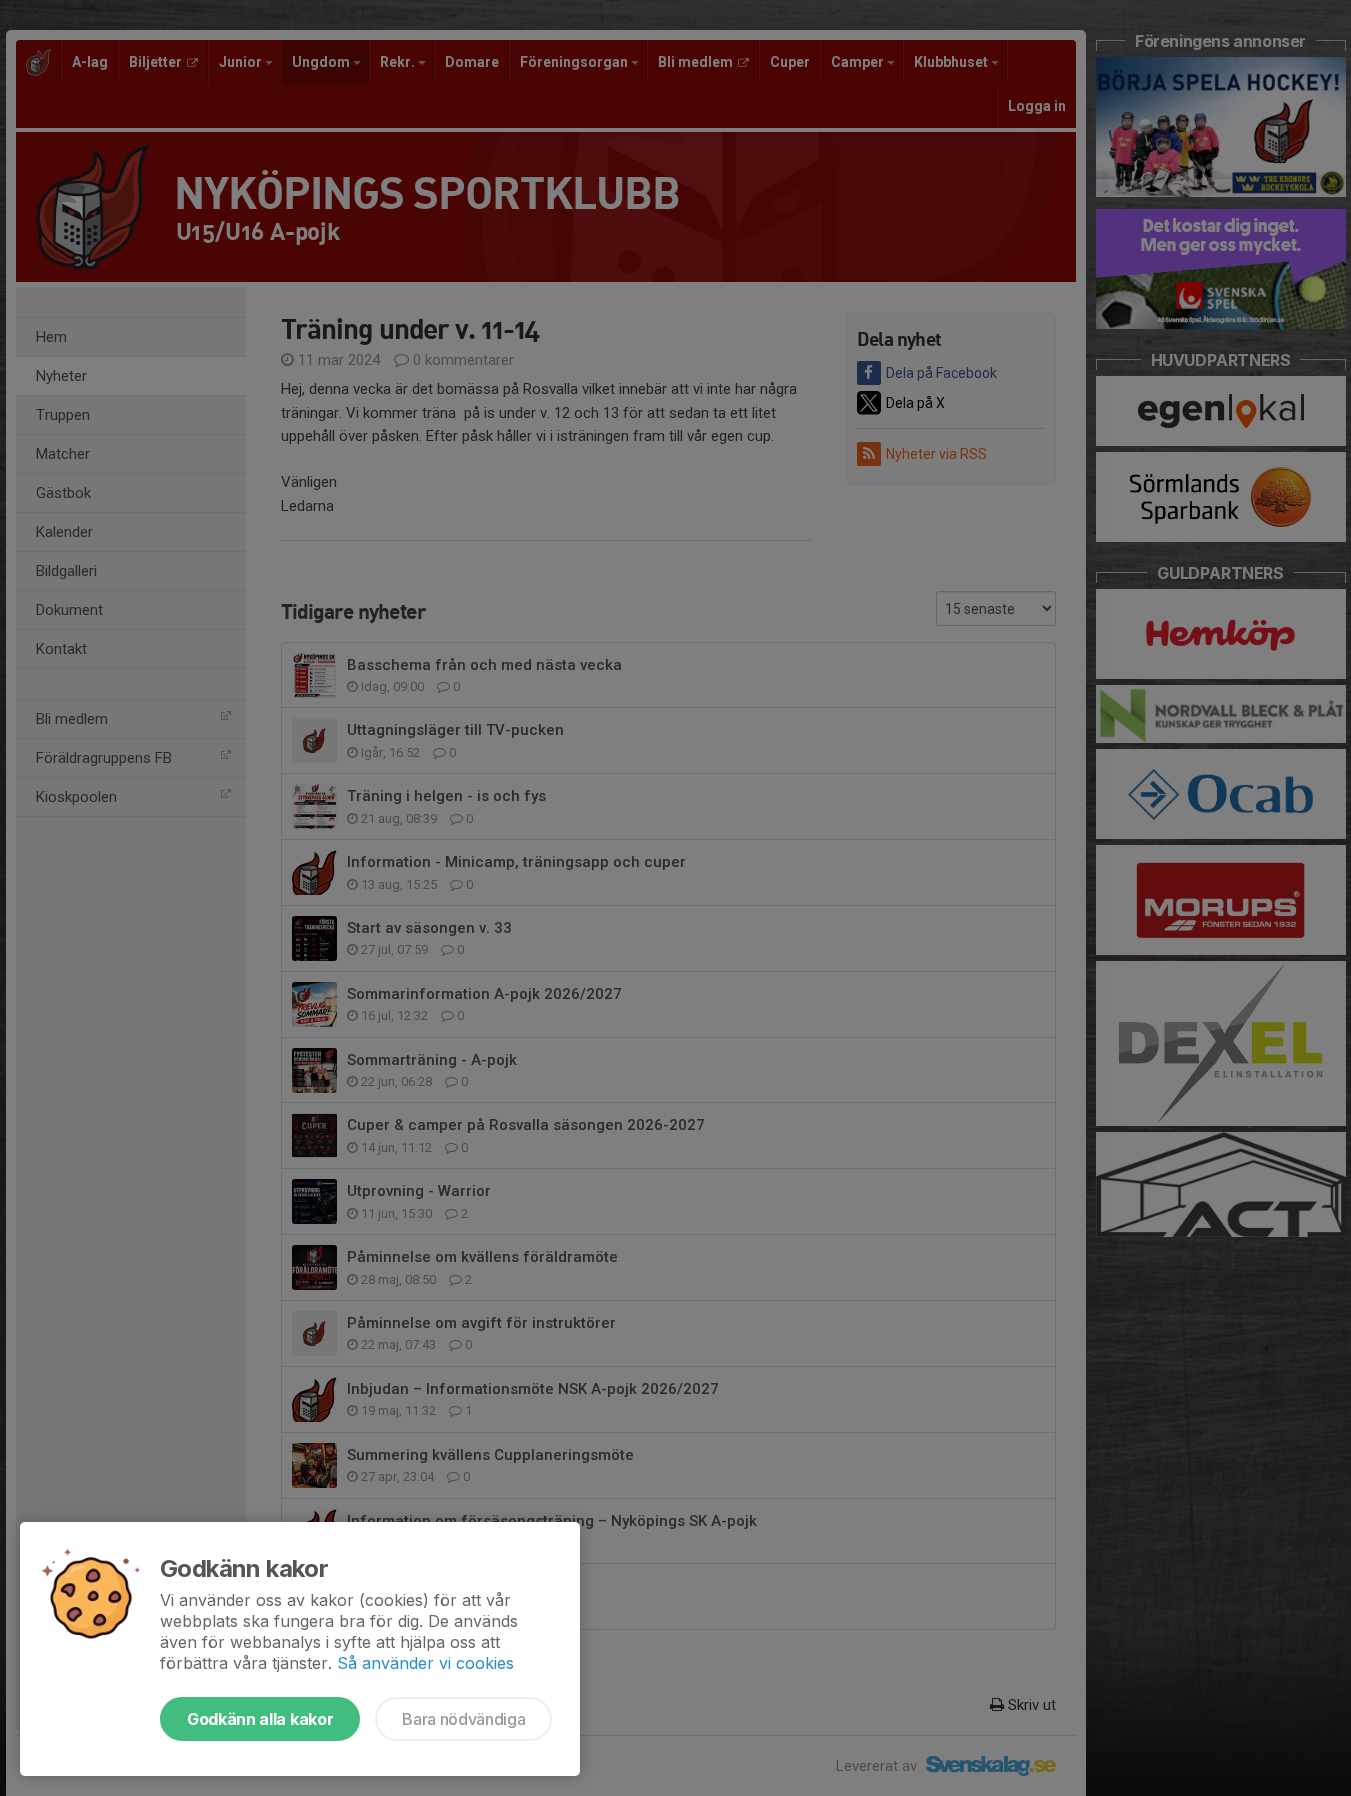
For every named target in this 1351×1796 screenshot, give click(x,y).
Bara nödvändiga (463, 1719)
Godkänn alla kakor (260, 1719)
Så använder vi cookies (425, 1663)
